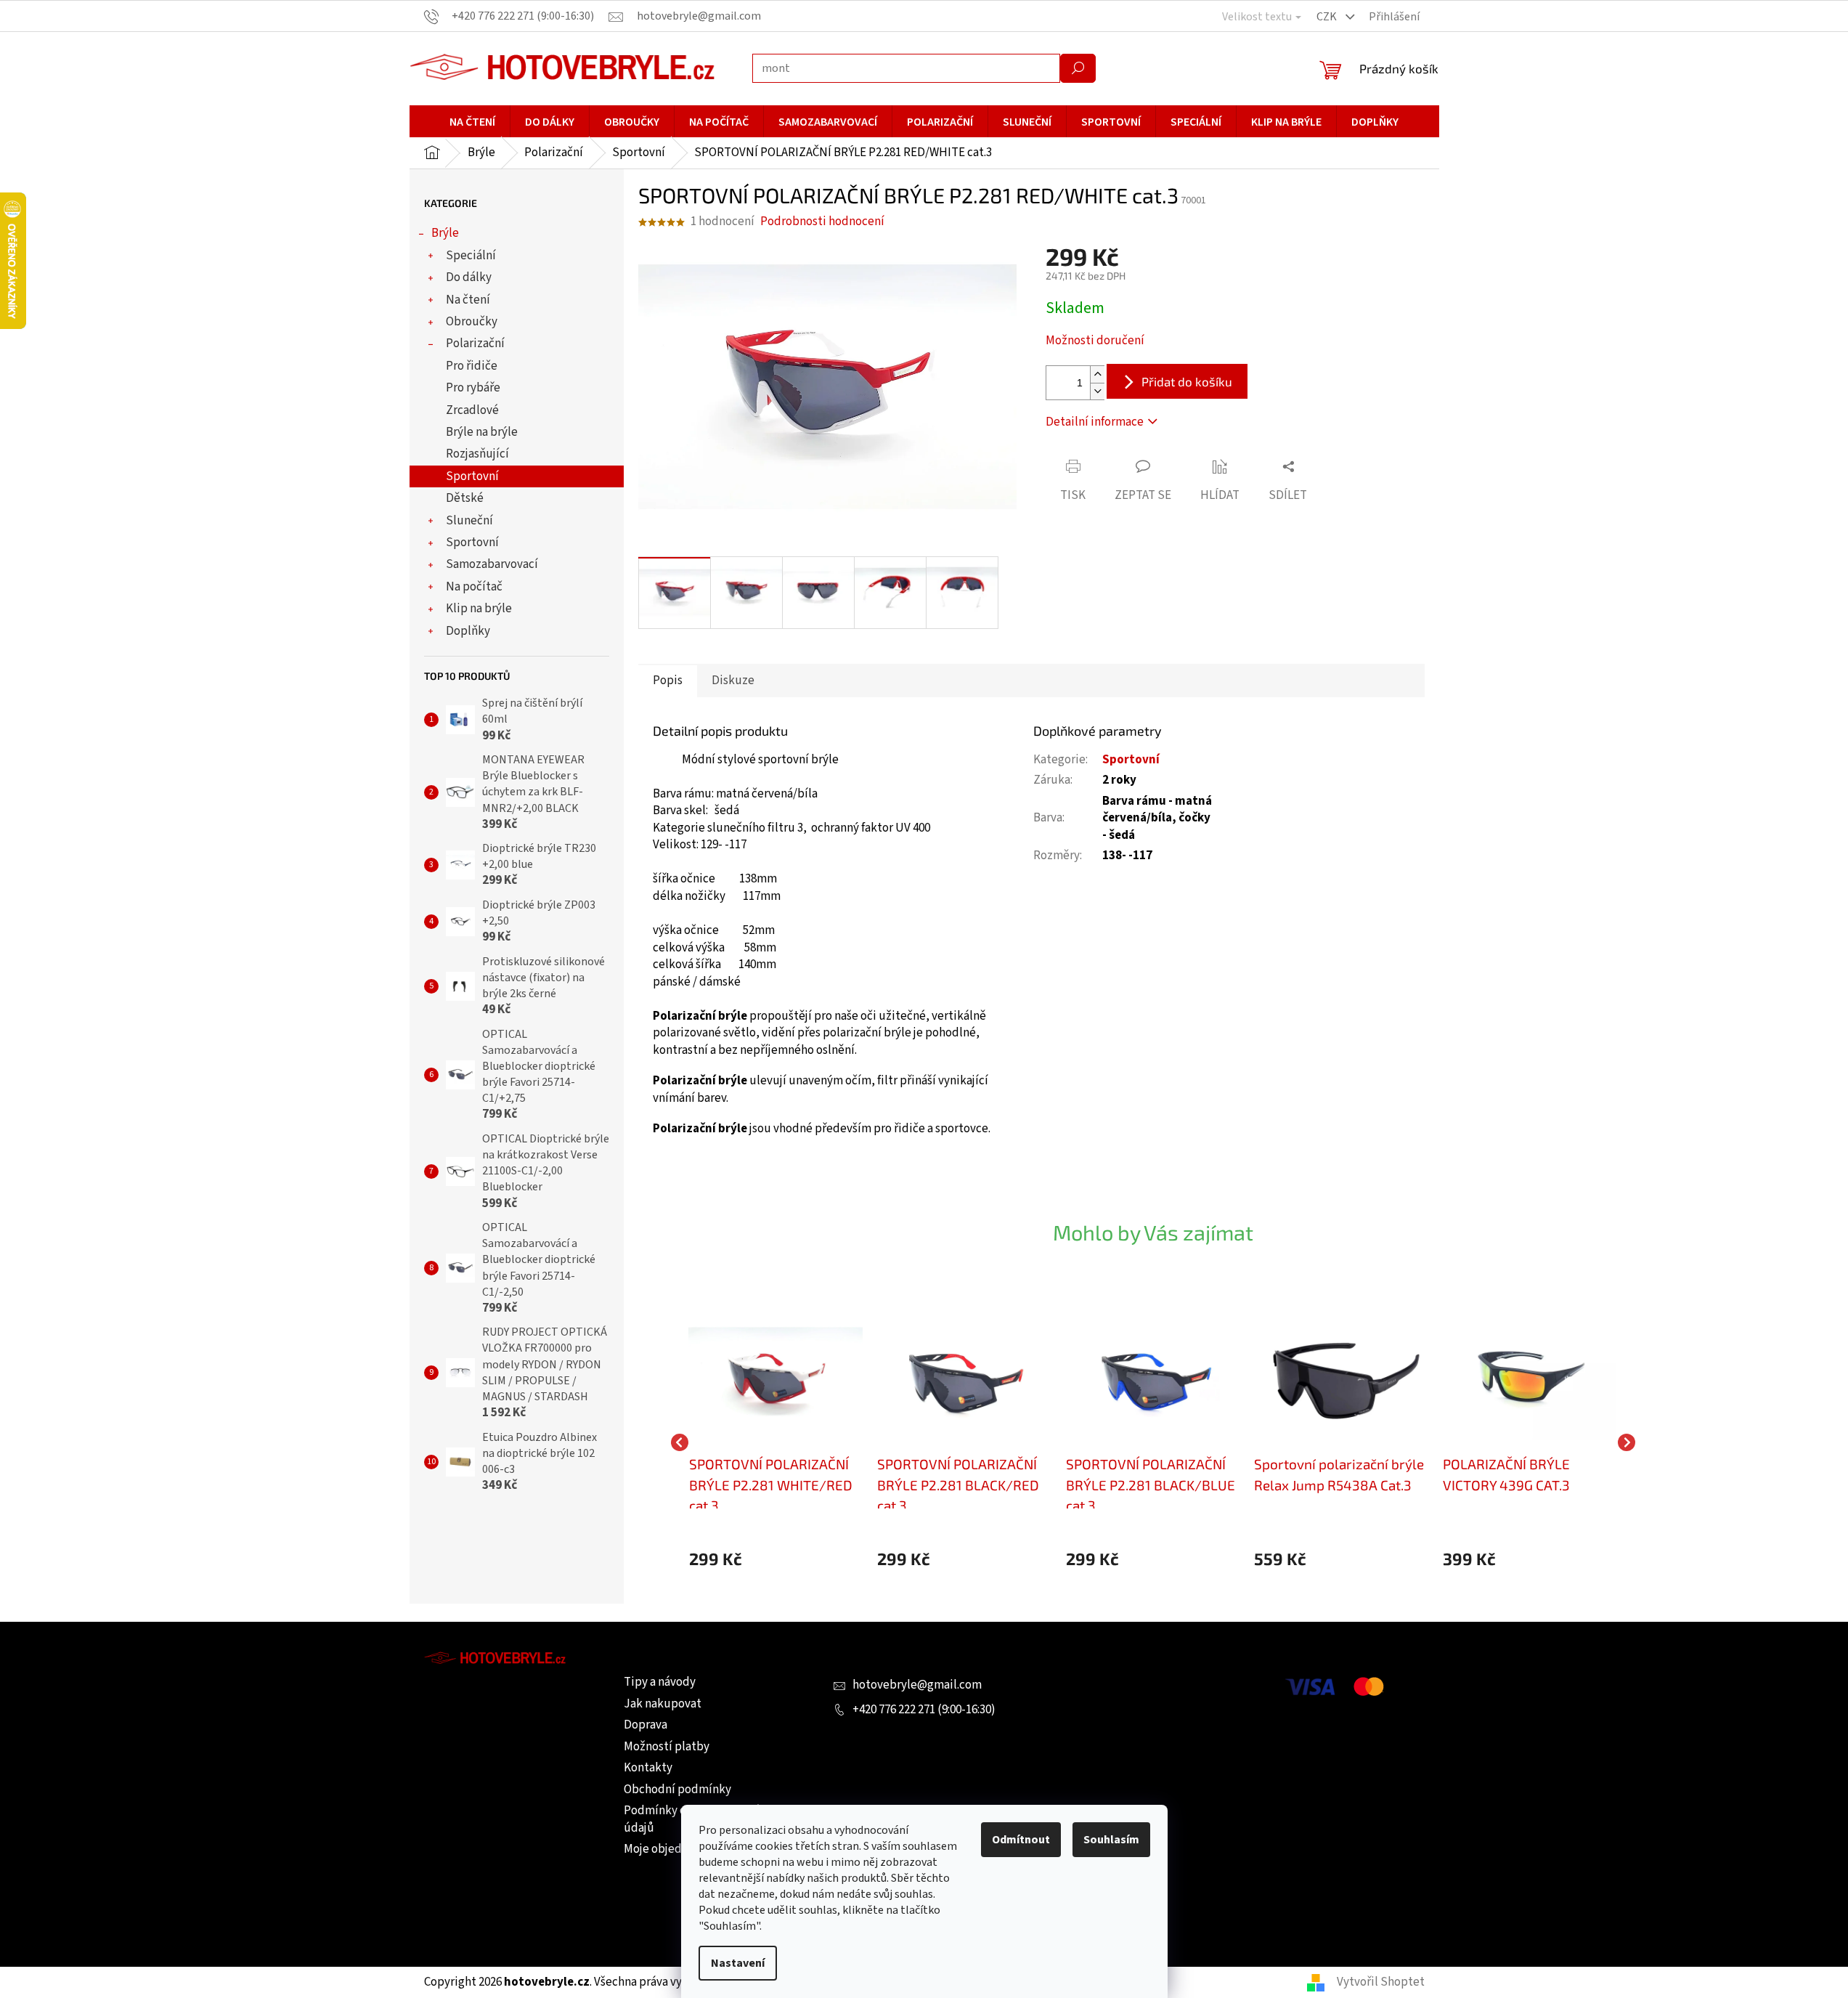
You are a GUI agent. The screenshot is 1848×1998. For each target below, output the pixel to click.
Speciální (471, 256)
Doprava (646, 1725)
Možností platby (667, 1747)
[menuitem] (472, 122)
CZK (1328, 17)
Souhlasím (1111, 1840)
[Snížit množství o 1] (1097, 391)
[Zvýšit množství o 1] (1097, 374)
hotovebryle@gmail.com (917, 1685)
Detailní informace (1095, 422)
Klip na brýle (479, 609)
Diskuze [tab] (733, 681)
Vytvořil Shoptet (1381, 1982)
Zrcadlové (472, 410)
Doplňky (468, 631)
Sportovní (472, 476)
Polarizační (475, 344)
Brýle (445, 233)
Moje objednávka (668, 1849)
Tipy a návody (660, 1682)
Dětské (465, 498)
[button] (776, 1559)
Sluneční (469, 521)
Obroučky (472, 322)
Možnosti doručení (1095, 341)
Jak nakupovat (663, 1704)
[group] (776, 1442)
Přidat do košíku (1187, 381)
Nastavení (738, 1963)
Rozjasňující (477, 454)
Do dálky (469, 277)
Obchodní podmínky (677, 1790)
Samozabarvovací (492, 564)
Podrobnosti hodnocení (822, 222)
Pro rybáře (473, 388)
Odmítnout (1021, 1840)
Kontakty (648, 1768)
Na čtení (468, 300)
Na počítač (474, 587)
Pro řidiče (472, 366)
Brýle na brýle (482, 432)
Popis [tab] (668, 681)
